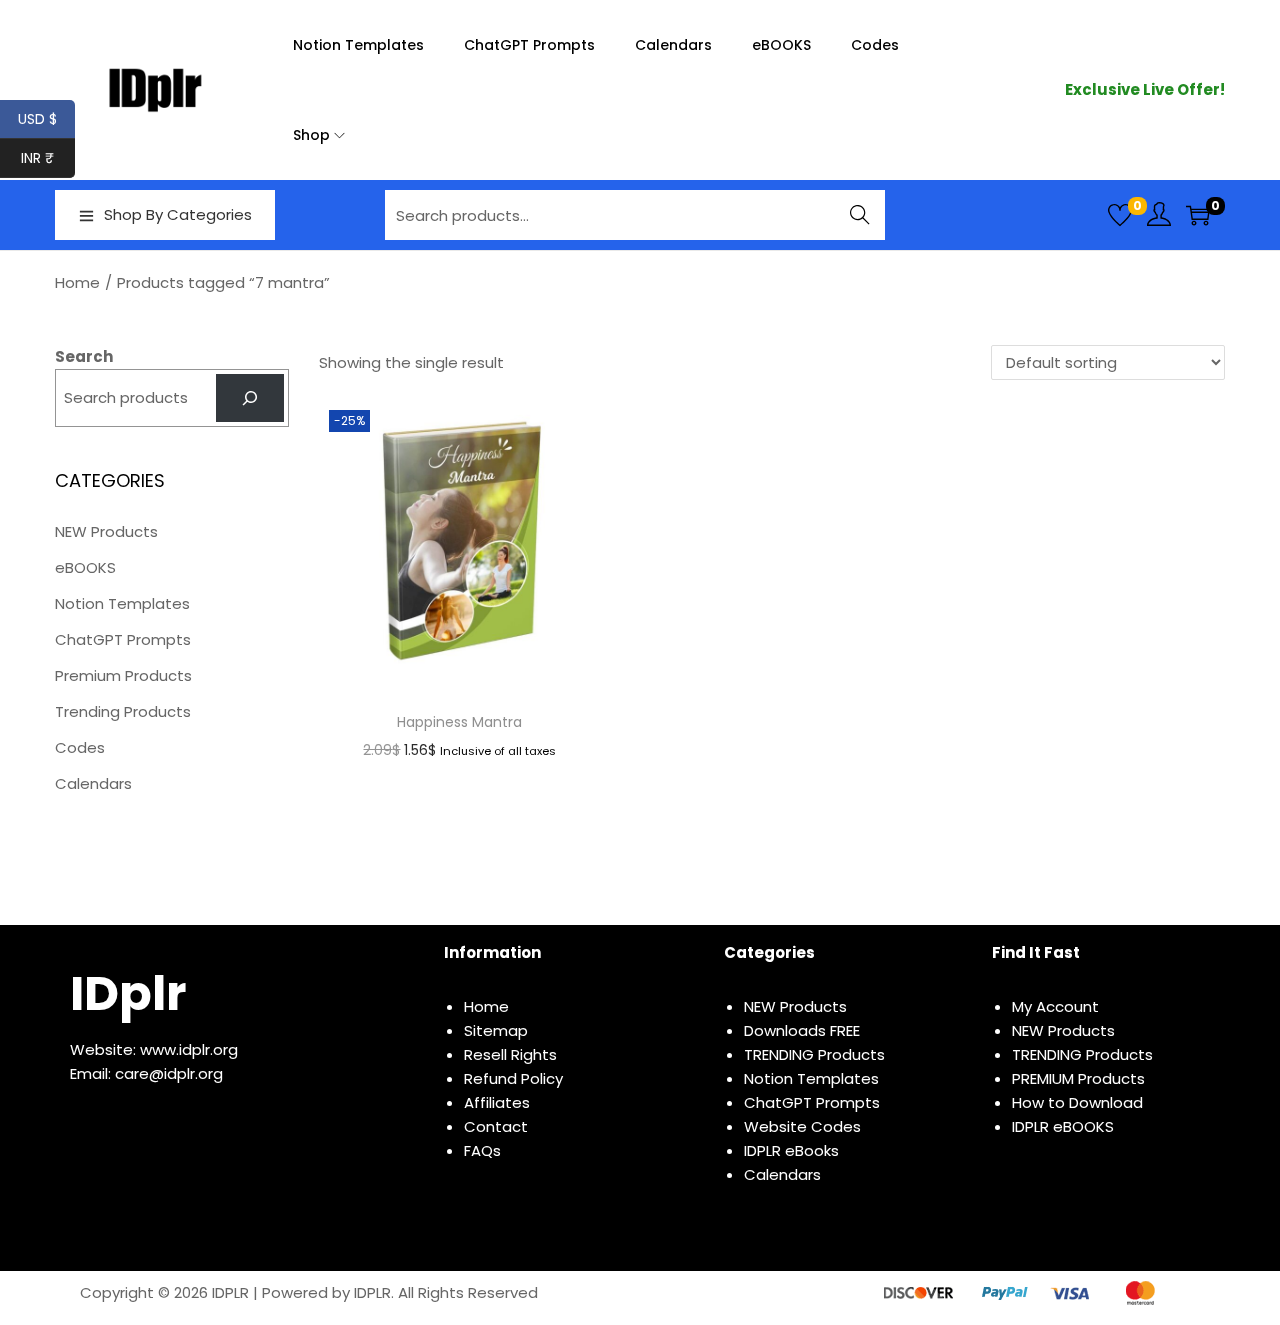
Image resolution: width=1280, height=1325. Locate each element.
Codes (80, 747)
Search (860, 214)
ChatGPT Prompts (123, 639)
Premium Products (123, 675)
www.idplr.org (189, 1049)
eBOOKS (85, 567)
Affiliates (497, 1102)
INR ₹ (48, 158)
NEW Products (106, 531)
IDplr (128, 993)
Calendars (93, 783)
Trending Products (123, 711)
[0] (1120, 215)
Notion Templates (122, 603)
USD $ (46, 119)
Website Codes (802, 1126)
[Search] (250, 398)
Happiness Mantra (459, 722)
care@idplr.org (169, 1073)
